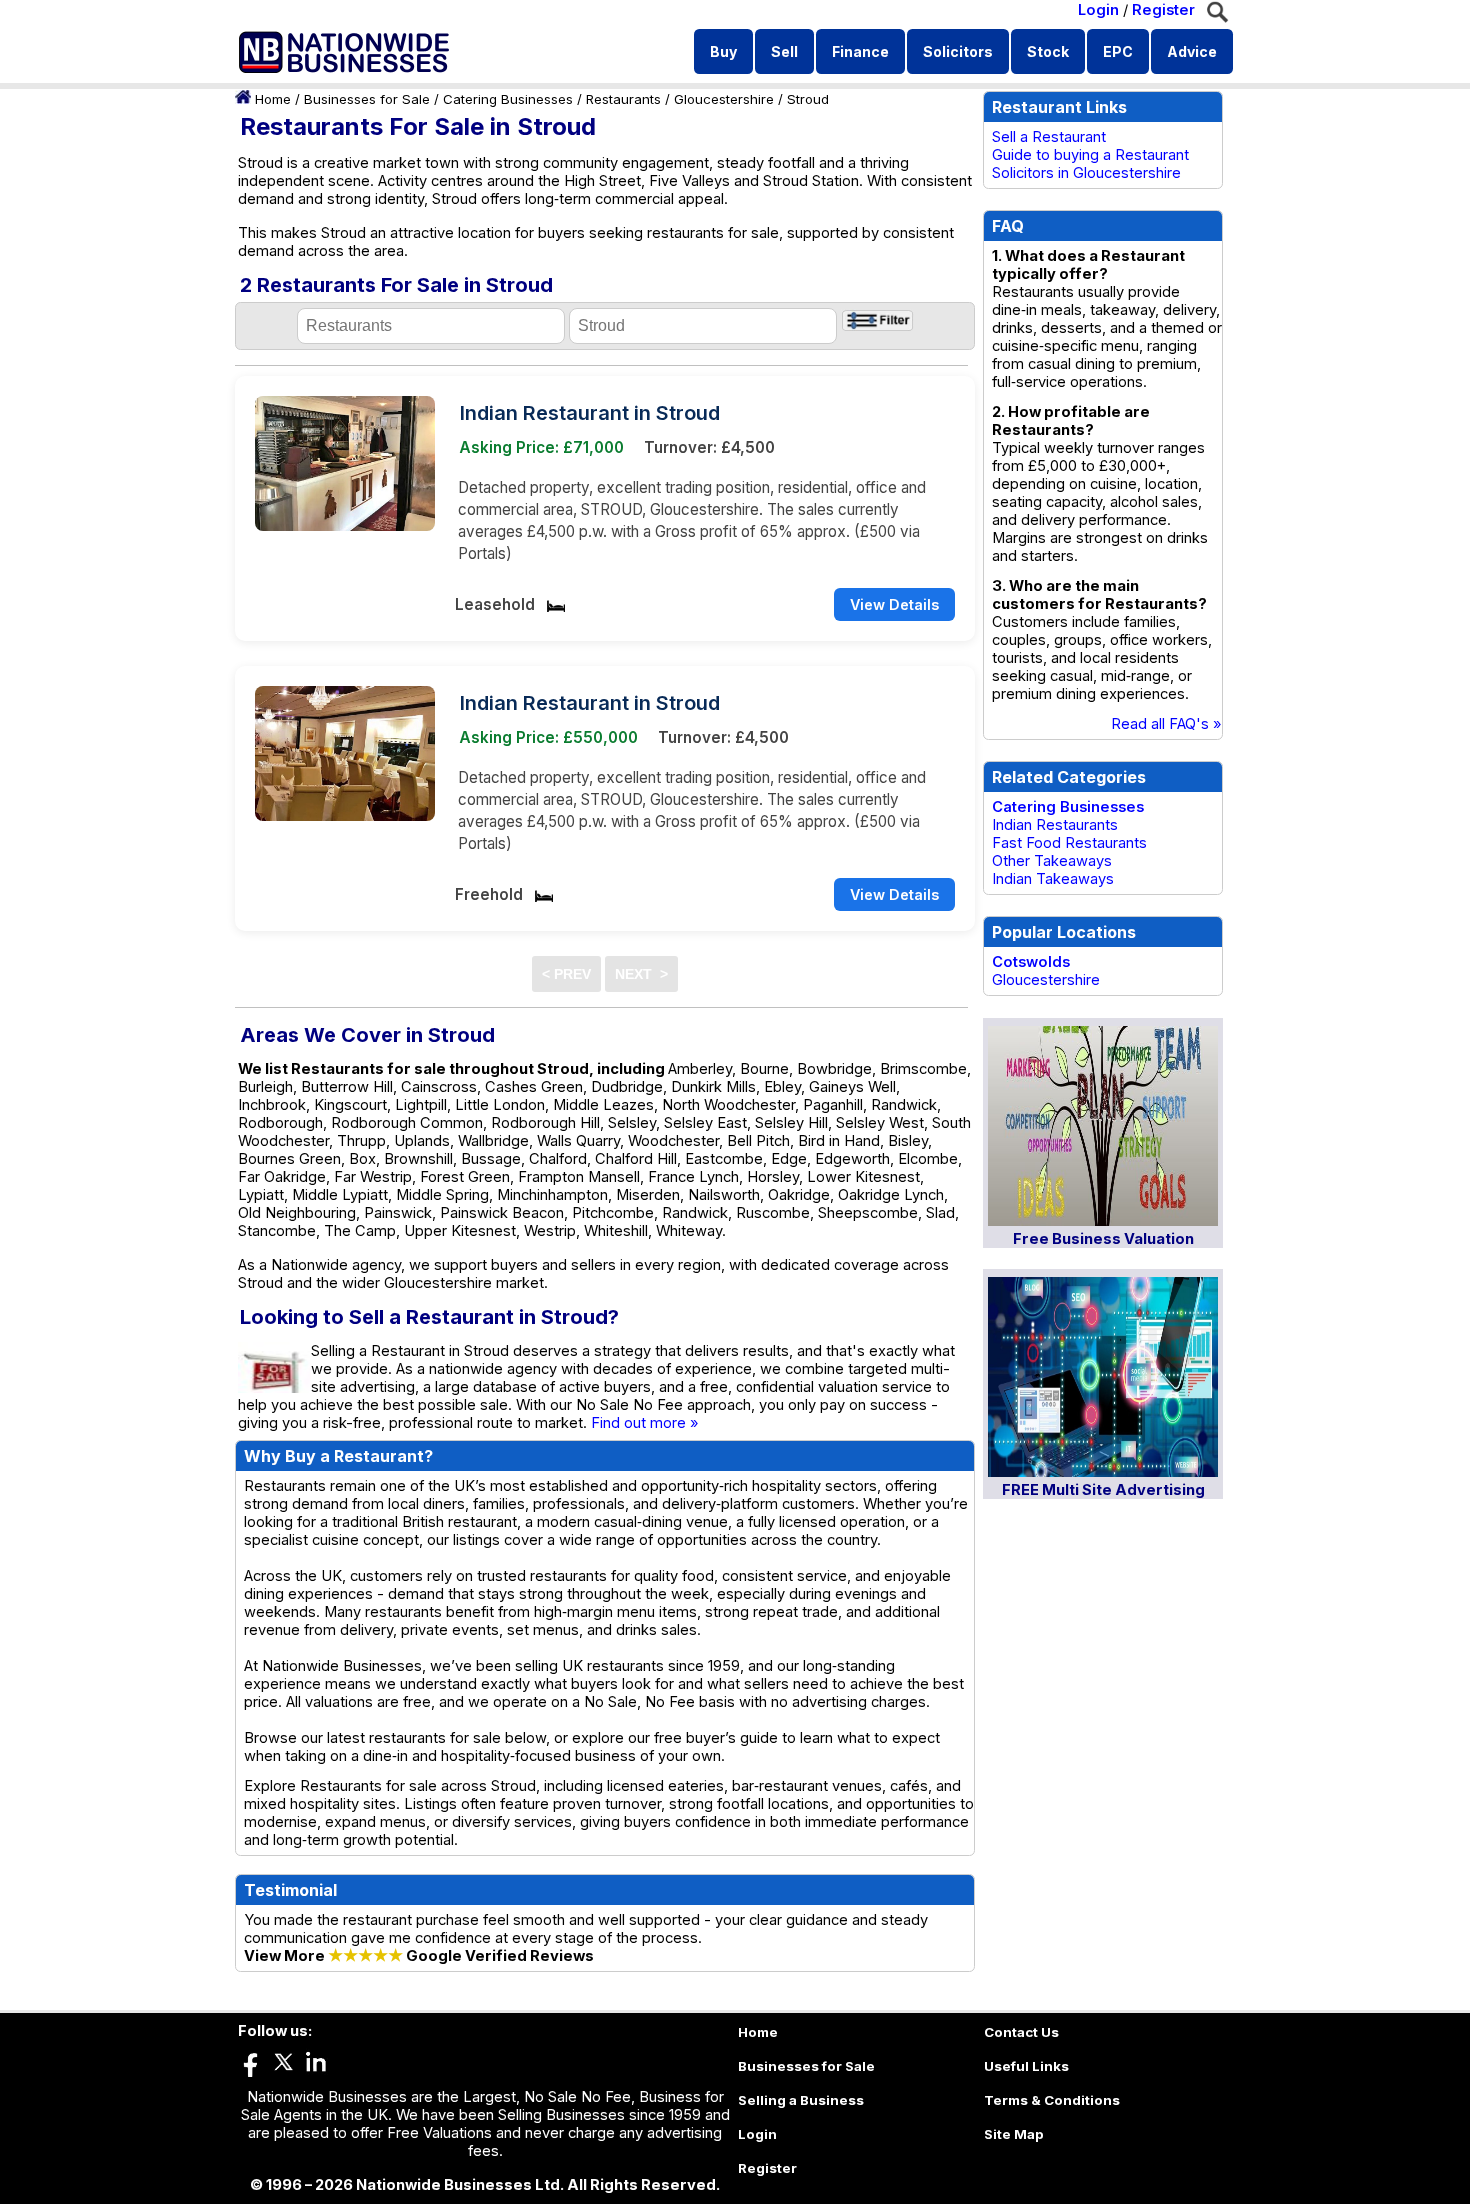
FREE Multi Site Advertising (1103, 1490)
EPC (1118, 51)
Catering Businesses (508, 99)
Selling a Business (801, 2100)
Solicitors (958, 51)
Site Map (1014, 2134)
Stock (1048, 51)
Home (273, 99)
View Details (894, 604)
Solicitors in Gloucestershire (1086, 173)
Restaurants (623, 99)
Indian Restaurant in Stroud (590, 413)
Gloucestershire (724, 99)
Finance (860, 51)
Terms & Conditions (1052, 2100)
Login (1098, 10)
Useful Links (1026, 2066)
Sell (784, 51)
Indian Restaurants (1055, 825)
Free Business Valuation (1103, 1239)
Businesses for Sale (367, 99)
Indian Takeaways (1053, 879)
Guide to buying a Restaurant (1090, 155)
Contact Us (1021, 2032)
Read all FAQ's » (1166, 724)
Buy (723, 51)
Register (1163, 10)
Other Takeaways (1052, 861)
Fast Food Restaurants (1069, 843)
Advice (1192, 51)
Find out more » (645, 1423)
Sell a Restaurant (1049, 137)
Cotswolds (1031, 962)
